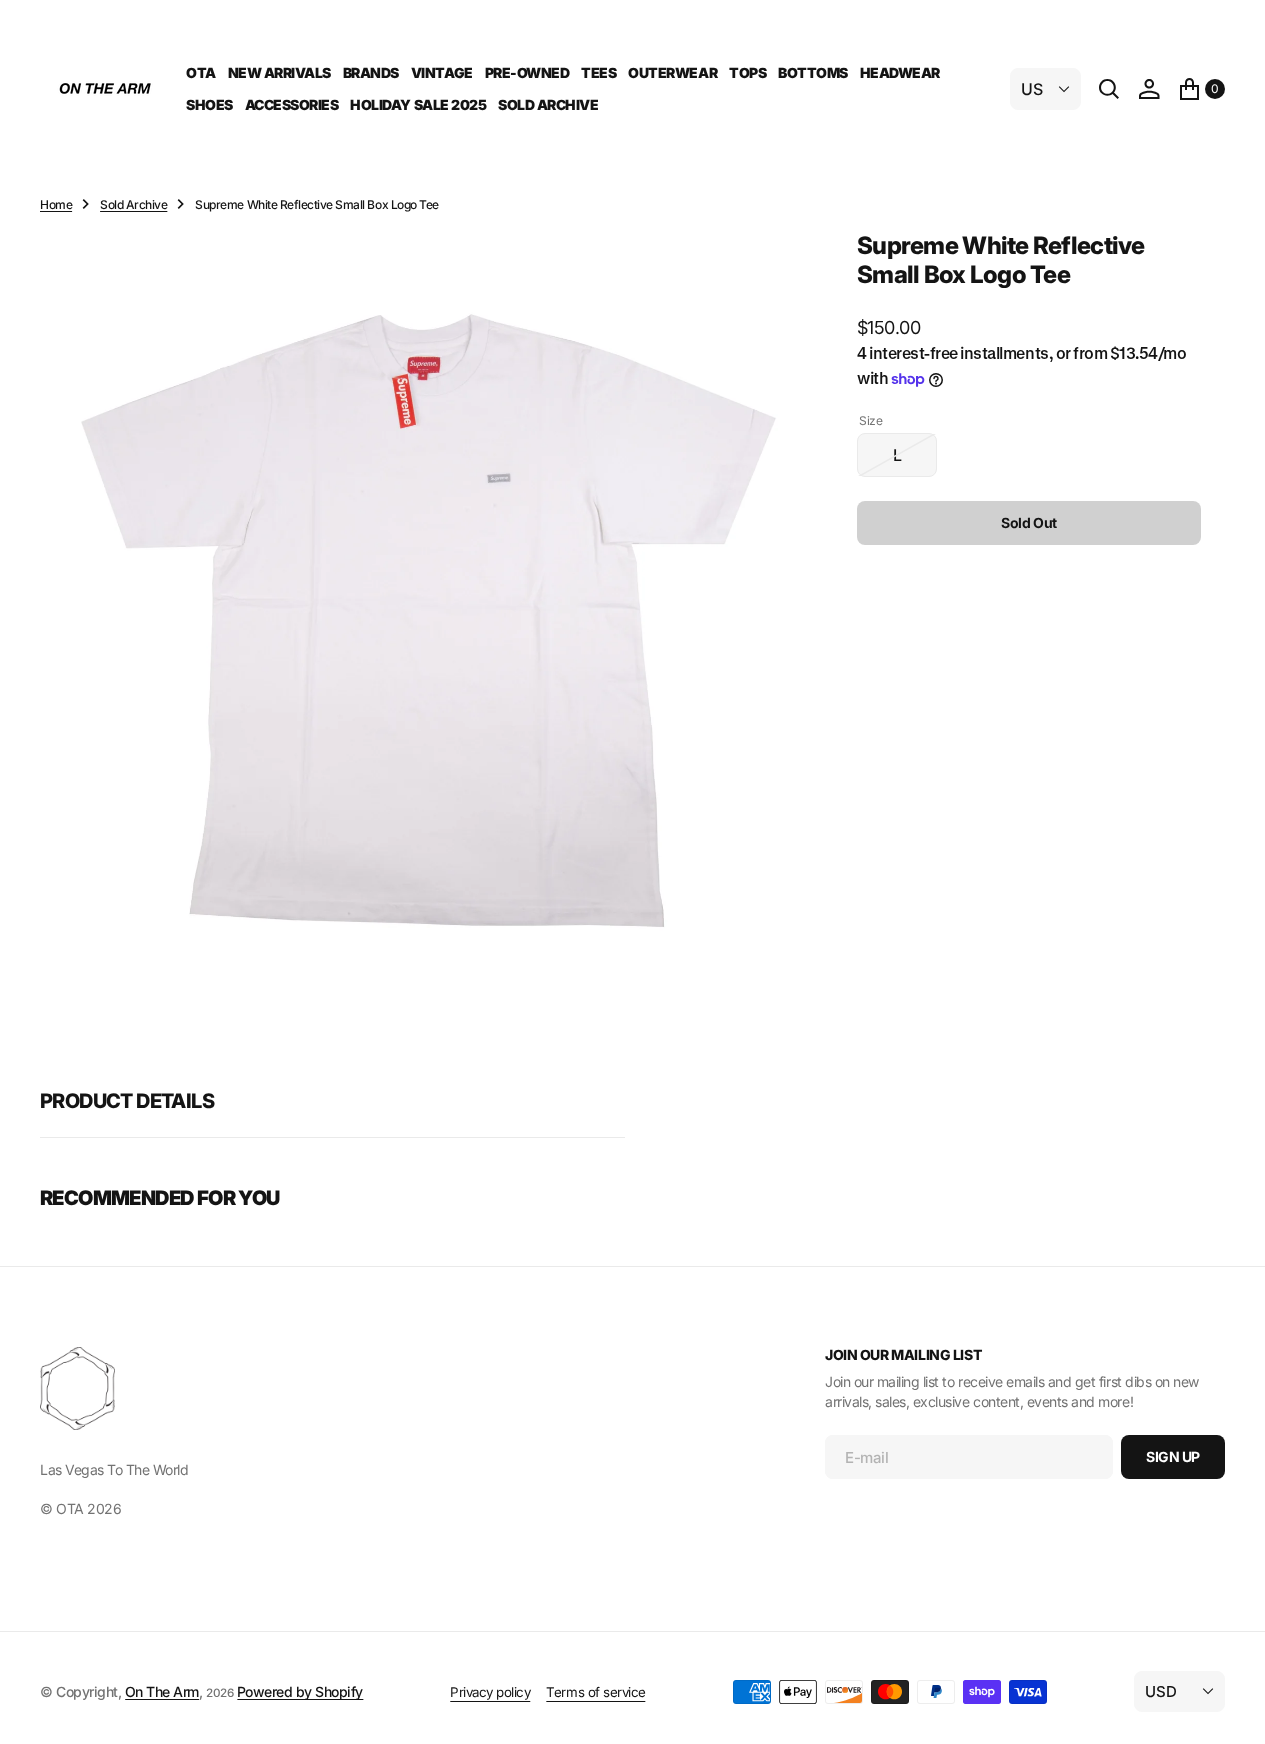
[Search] (1109, 89)
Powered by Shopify (300, 1691)
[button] (1149, 89)
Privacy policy (490, 1692)
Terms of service (595, 1692)
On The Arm (162, 1691)
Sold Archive (133, 204)
